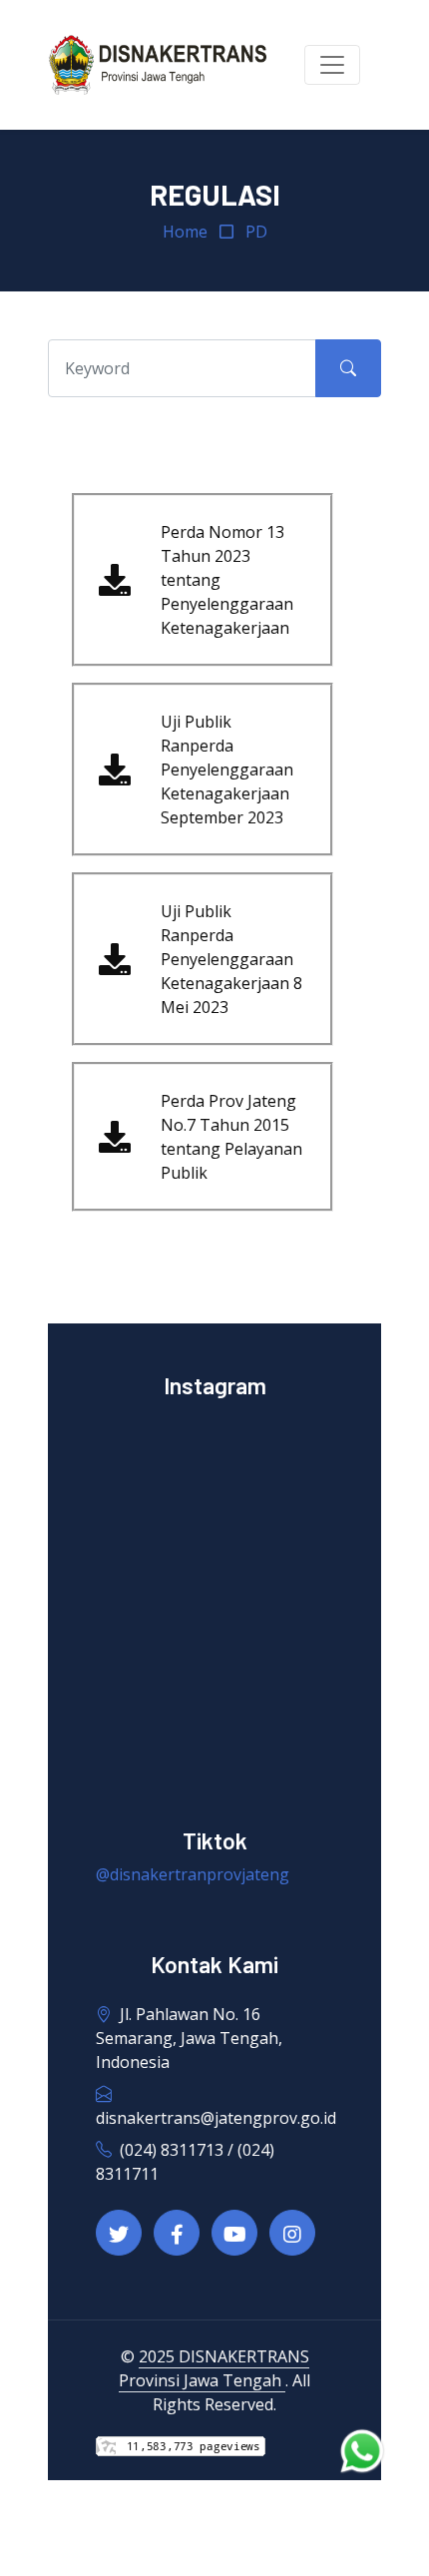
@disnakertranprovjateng (193, 1874)
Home (185, 232)
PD (256, 232)
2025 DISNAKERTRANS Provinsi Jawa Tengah (214, 2368)
